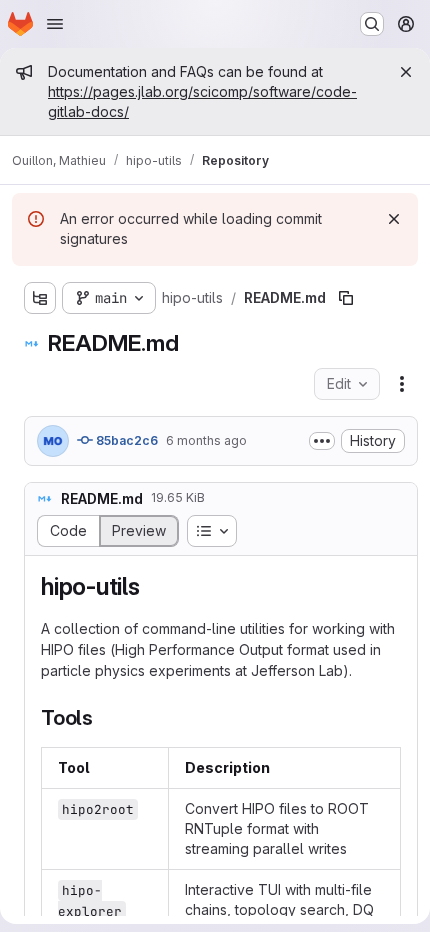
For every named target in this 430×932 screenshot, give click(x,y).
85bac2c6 (125, 440)
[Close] (406, 72)
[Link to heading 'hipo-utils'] (153, 586)
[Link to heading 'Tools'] (104, 717)
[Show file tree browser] (40, 298)
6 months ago (206, 440)
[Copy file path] (346, 298)
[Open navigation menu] (55, 24)
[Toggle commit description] (322, 441)
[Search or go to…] (372, 24)
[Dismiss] (394, 219)
